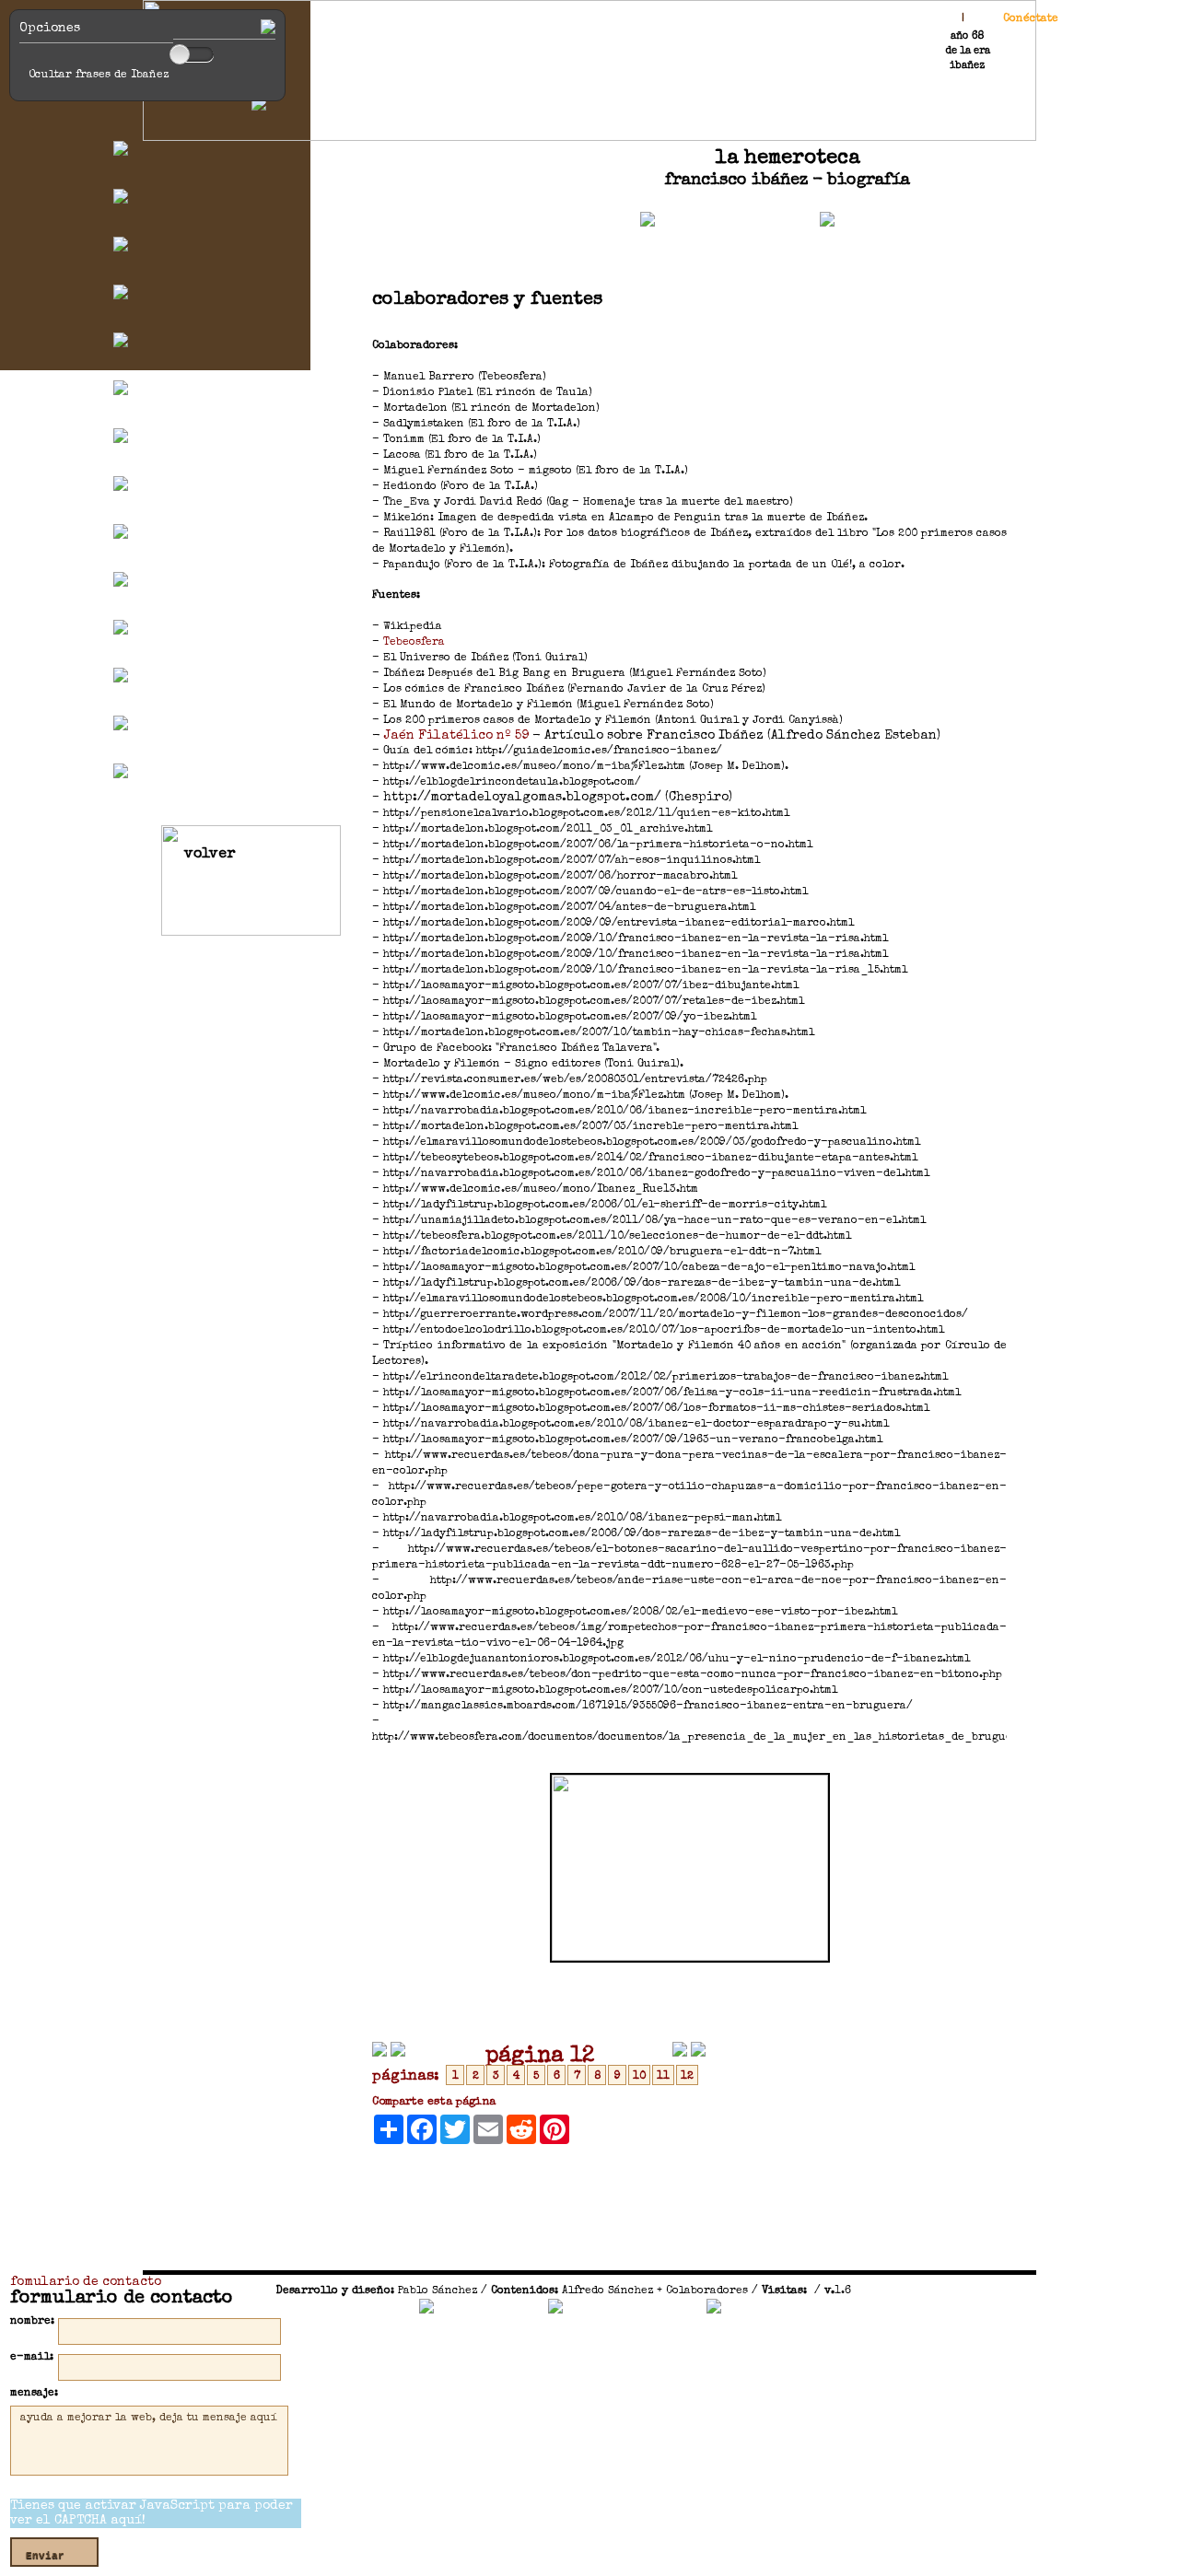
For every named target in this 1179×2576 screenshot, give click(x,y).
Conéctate (1031, 19)
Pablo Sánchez (438, 2291)
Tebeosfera (414, 643)
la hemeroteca (788, 159)
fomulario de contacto (86, 2282)
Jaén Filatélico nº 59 (458, 736)
